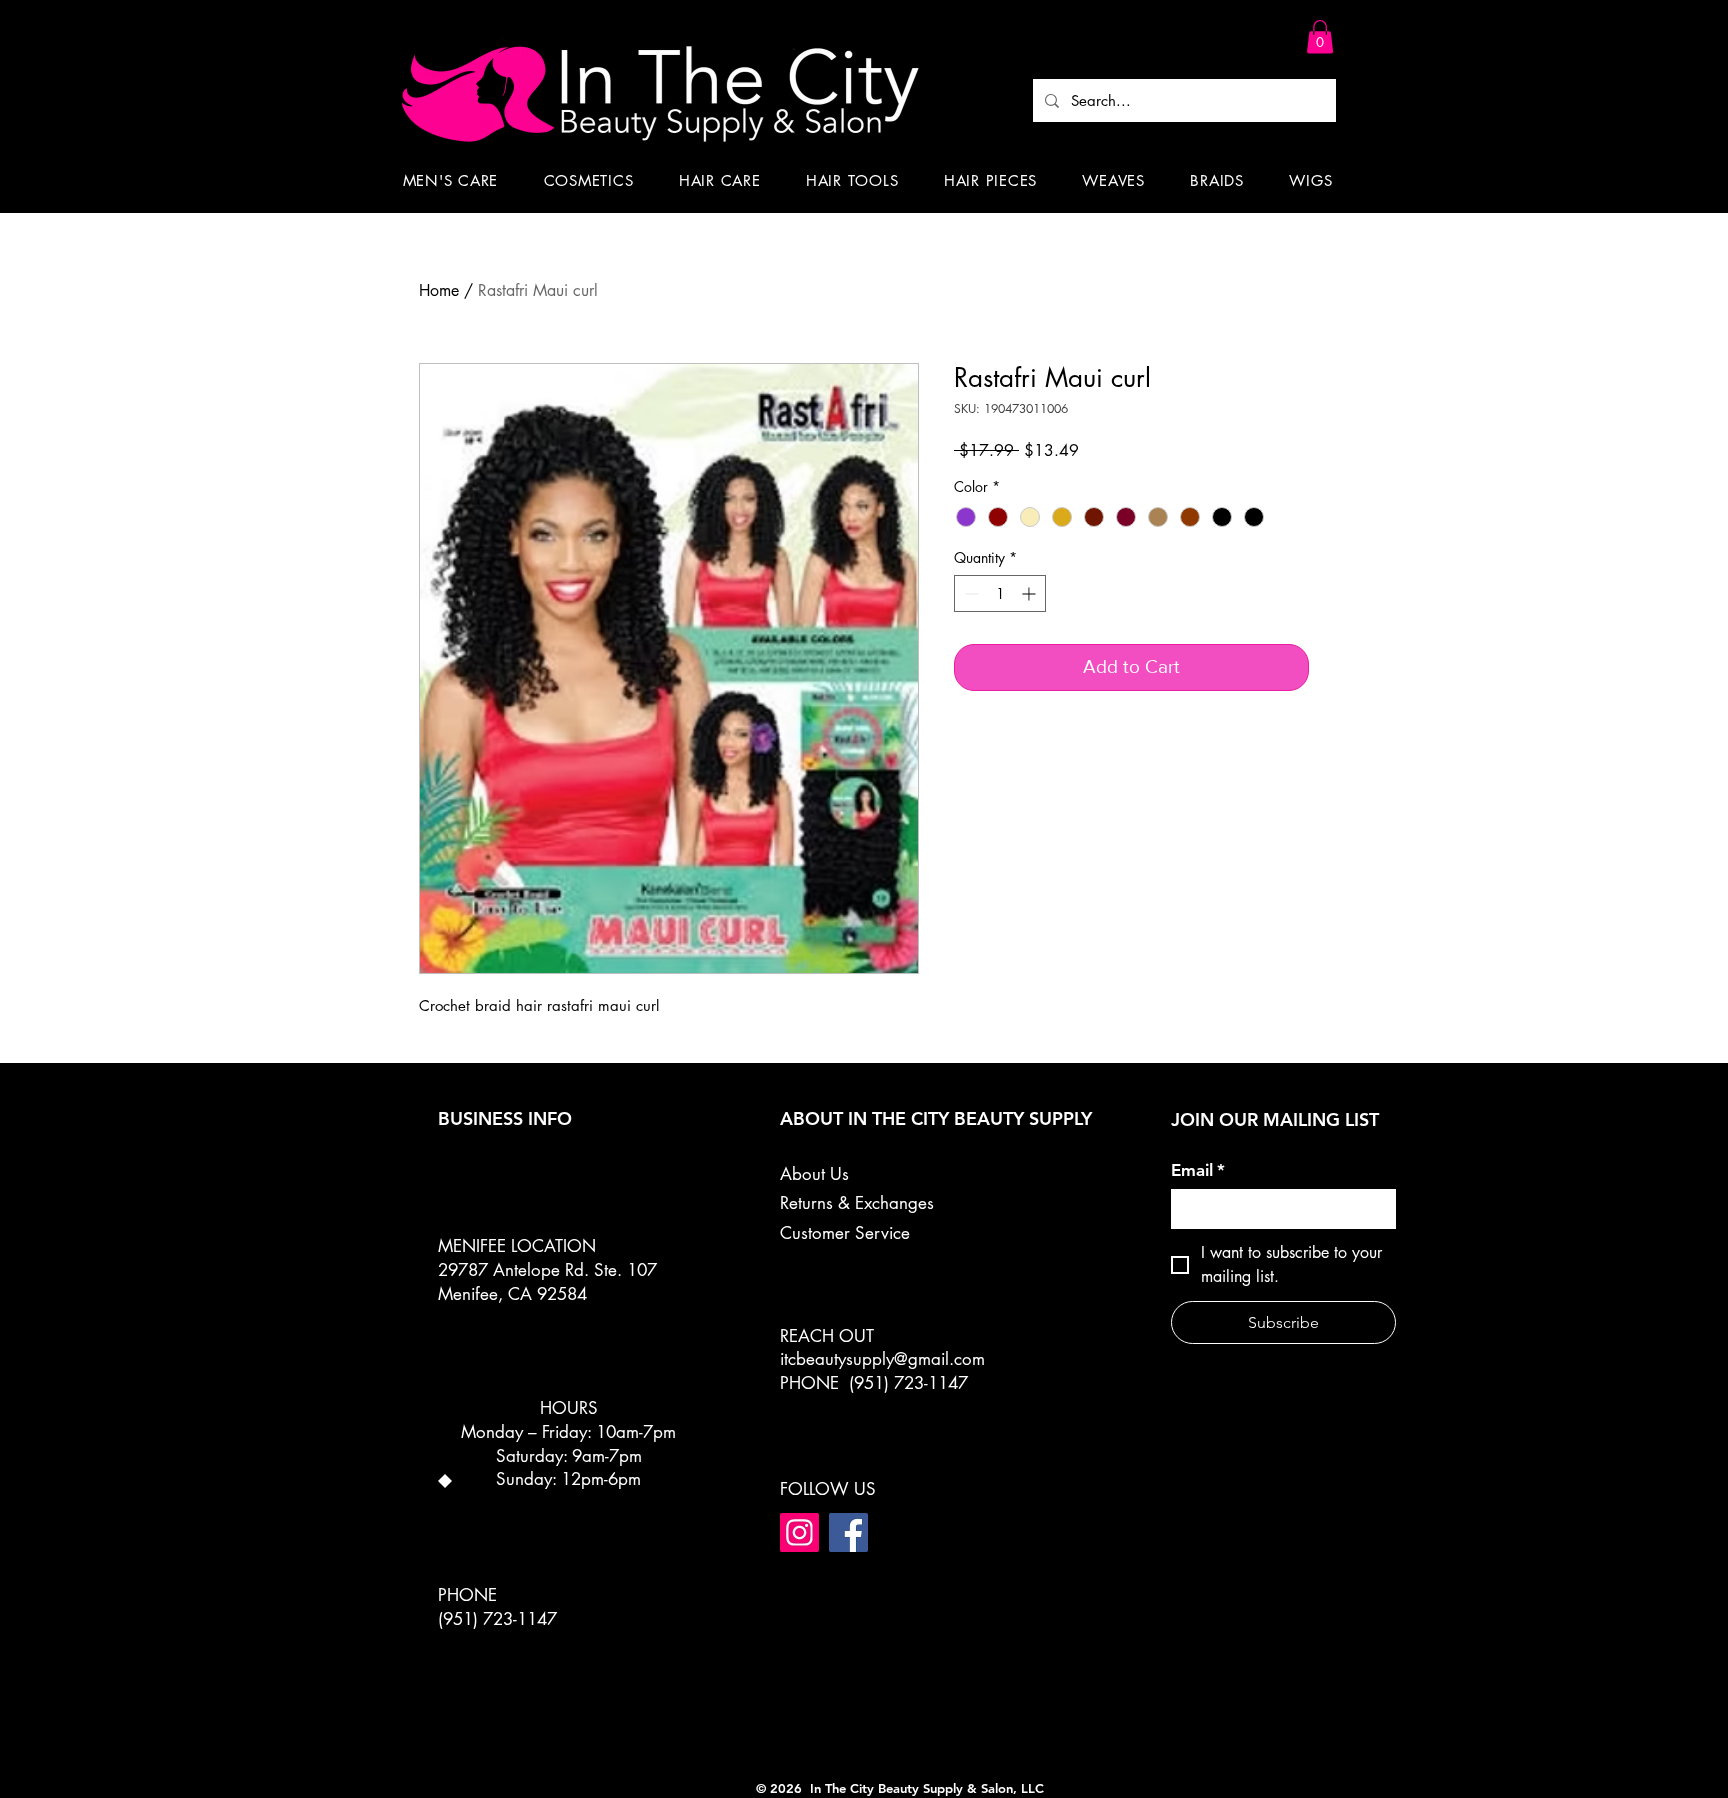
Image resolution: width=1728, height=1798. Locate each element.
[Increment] (1030, 593)
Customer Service (845, 1233)
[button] (1320, 36)
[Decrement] (969, 593)
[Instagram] (799, 1532)
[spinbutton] (1000, 593)
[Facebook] (848, 1532)
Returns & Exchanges (857, 1203)
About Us (814, 1174)
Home (439, 290)
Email (1198, 1170)
